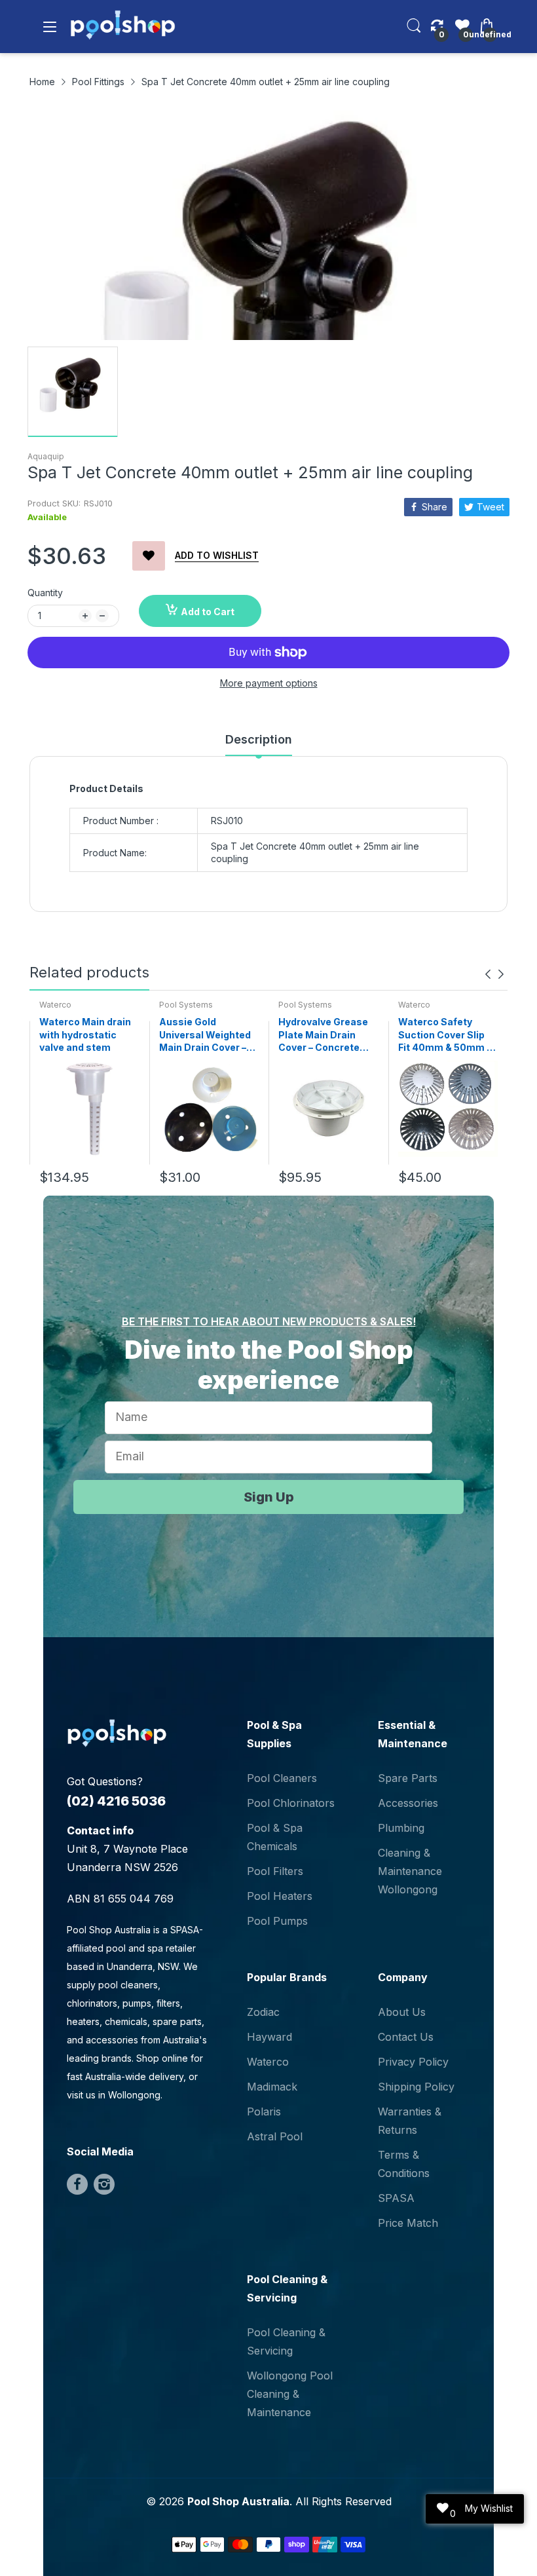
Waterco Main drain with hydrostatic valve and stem (85, 1034)
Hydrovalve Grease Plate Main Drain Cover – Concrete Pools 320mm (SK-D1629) (323, 1035)
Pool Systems (186, 1005)
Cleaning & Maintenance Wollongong (410, 1871)
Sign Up (269, 1497)
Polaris (264, 2112)
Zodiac (263, 2012)
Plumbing (401, 1828)
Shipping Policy (416, 2087)
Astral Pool (275, 2136)
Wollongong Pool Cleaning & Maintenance (290, 2394)
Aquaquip (46, 456)
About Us (402, 2012)
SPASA (396, 2198)
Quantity (45, 593)
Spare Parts (408, 1778)
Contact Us (406, 2037)
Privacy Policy (413, 2062)
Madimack (272, 2087)
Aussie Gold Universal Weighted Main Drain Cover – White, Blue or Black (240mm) (206, 1035)
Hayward (269, 2037)
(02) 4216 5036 (116, 1801)
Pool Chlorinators (291, 1803)
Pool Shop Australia (238, 2501)
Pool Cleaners (282, 1778)
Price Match (408, 2223)
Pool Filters (275, 1871)
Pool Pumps (277, 1921)
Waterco (55, 1005)
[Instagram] (104, 2184)
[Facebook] (77, 2184)
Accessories (408, 1803)
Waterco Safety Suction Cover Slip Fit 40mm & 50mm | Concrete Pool (444, 1035)
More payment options (269, 683)
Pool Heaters (280, 1896)
